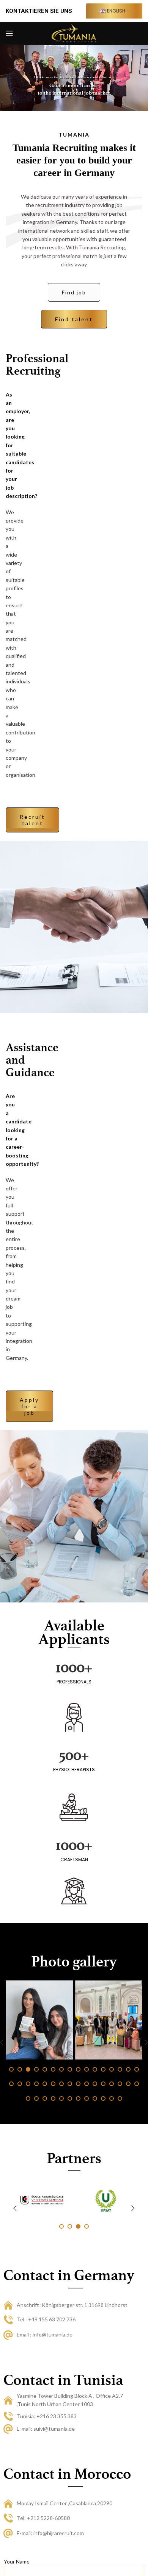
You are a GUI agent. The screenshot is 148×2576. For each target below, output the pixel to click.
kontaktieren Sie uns (39, 11)
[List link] (76, 2305)
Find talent (74, 319)
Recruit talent (32, 820)
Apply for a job (29, 1406)
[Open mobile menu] (9, 33)
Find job (74, 292)
